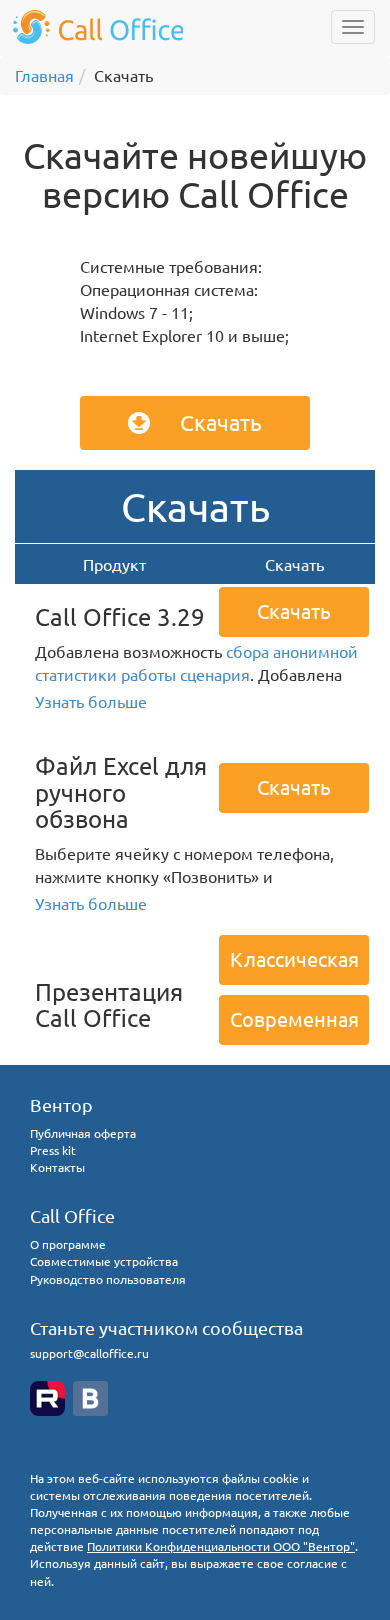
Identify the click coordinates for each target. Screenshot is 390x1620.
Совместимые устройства (104, 1261)
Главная (44, 75)
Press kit (53, 1150)
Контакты (57, 1167)
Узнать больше (91, 701)
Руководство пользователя (108, 1279)
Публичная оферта (83, 1133)
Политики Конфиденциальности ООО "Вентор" (221, 1546)
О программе (68, 1244)
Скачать (221, 422)
